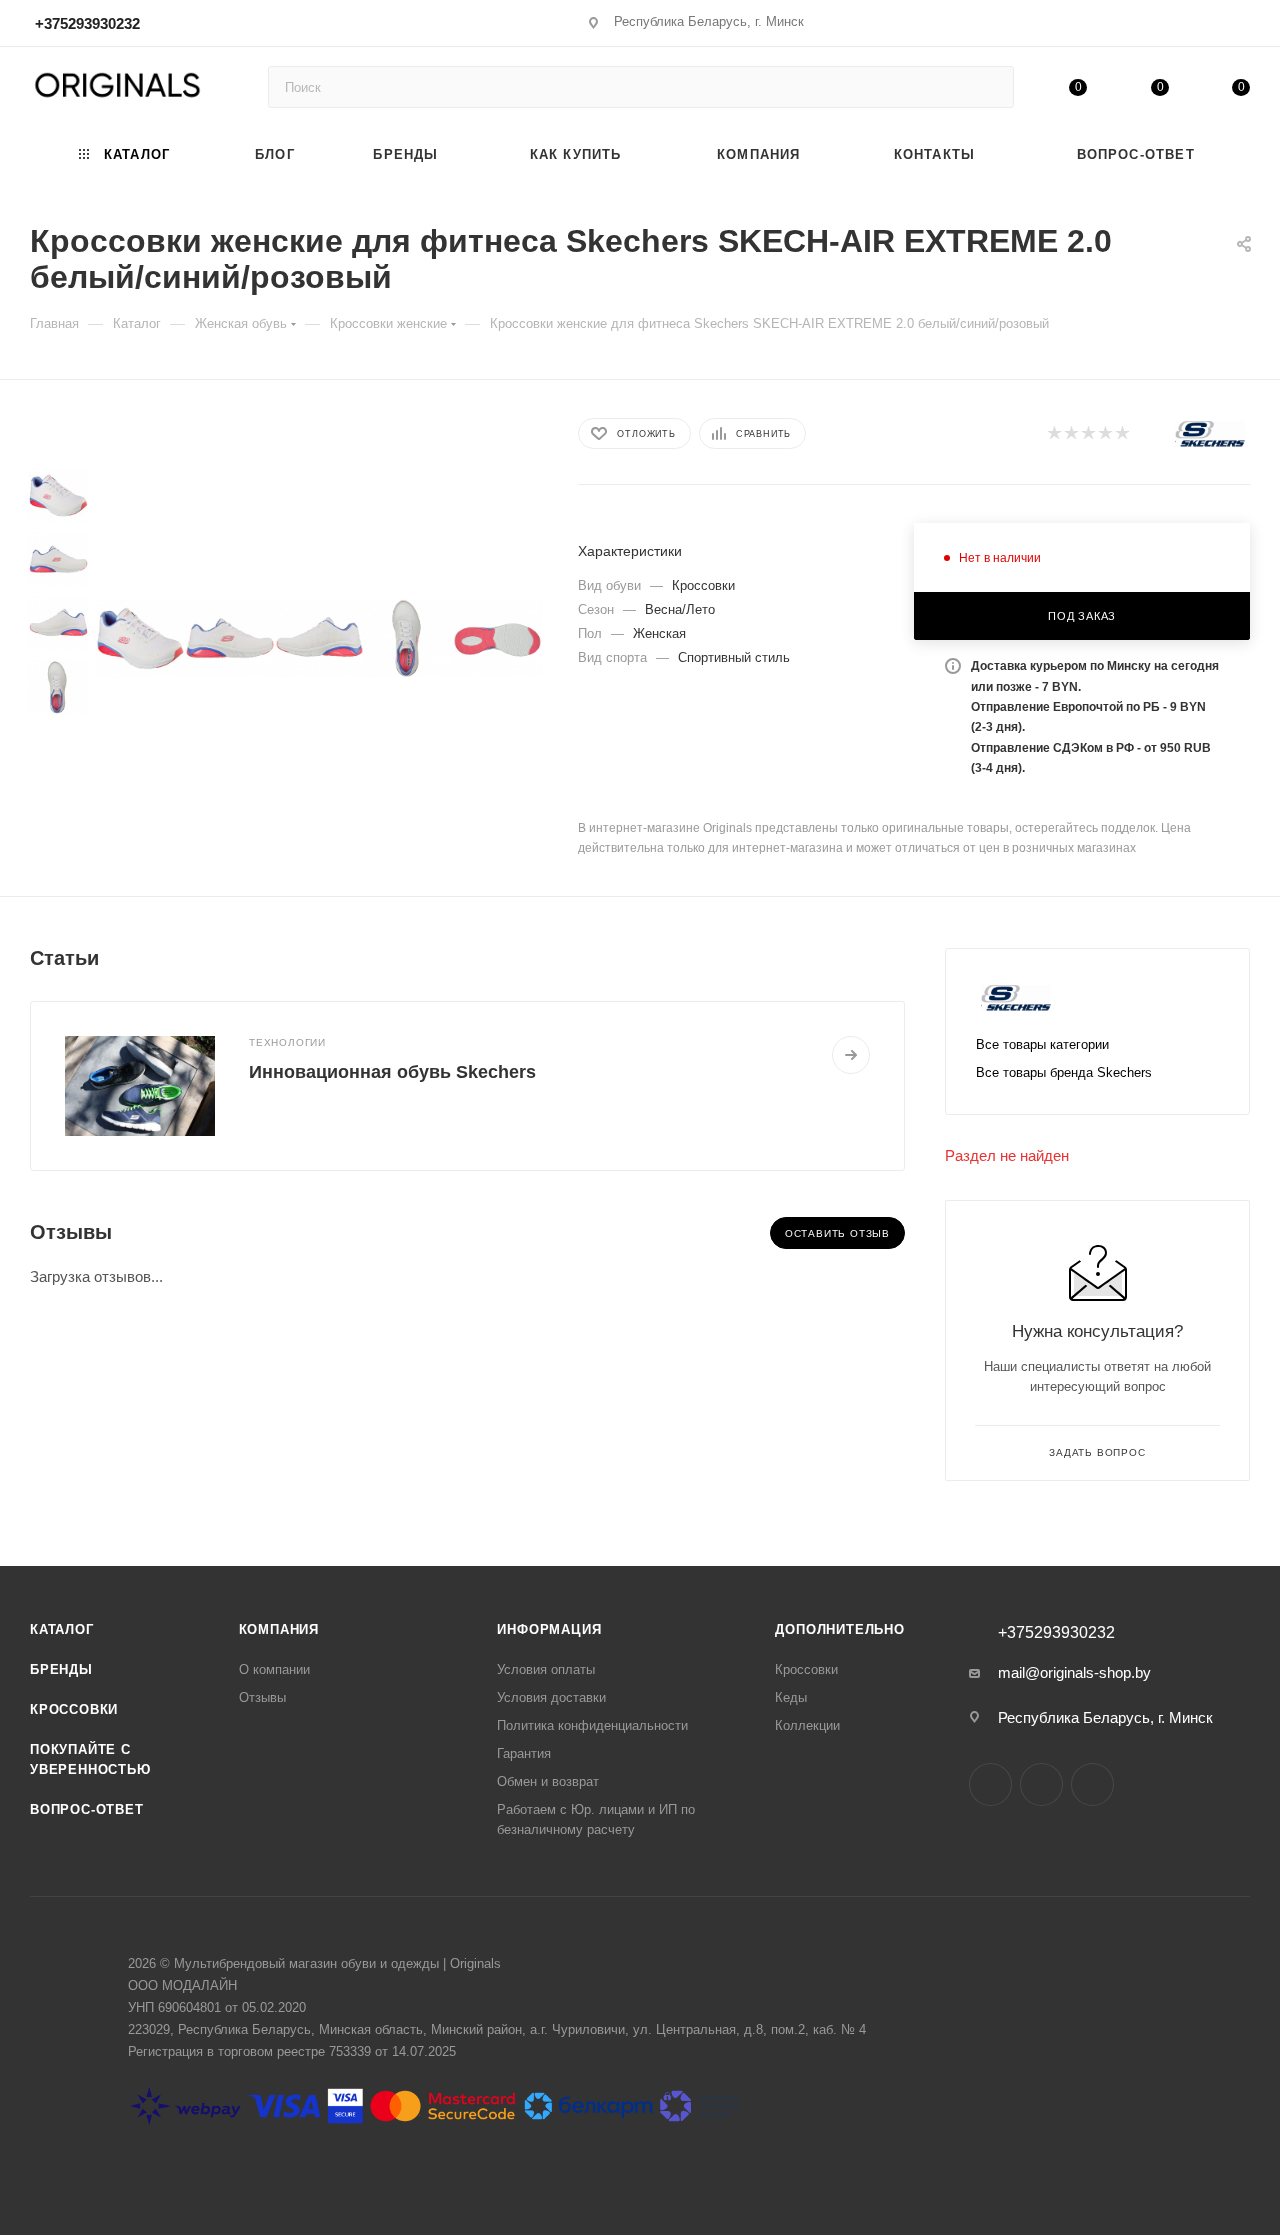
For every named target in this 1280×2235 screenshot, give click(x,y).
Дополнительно (839, 1629)
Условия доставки (551, 1697)
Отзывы (262, 1697)
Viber (1092, 1784)
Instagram (990, 1784)
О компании (274, 1669)
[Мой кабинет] (1241, 26)
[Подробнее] (851, 1055)
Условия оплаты (546, 1669)
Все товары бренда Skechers (1064, 1072)
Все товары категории (1042, 1044)
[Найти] (989, 87)
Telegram (1041, 1784)
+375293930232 (87, 23)
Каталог (62, 1629)
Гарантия (524, 1753)
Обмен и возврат (548, 1781)
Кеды (791, 1697)
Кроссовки (74, 1709)
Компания (279, 1629)
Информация (549, 1629)
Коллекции (807, 1725)
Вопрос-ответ (87, 1809)
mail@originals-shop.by (1074, 1672)
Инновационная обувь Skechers (392, 1072)
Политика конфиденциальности (592, 1725)
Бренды (61, 1669)
